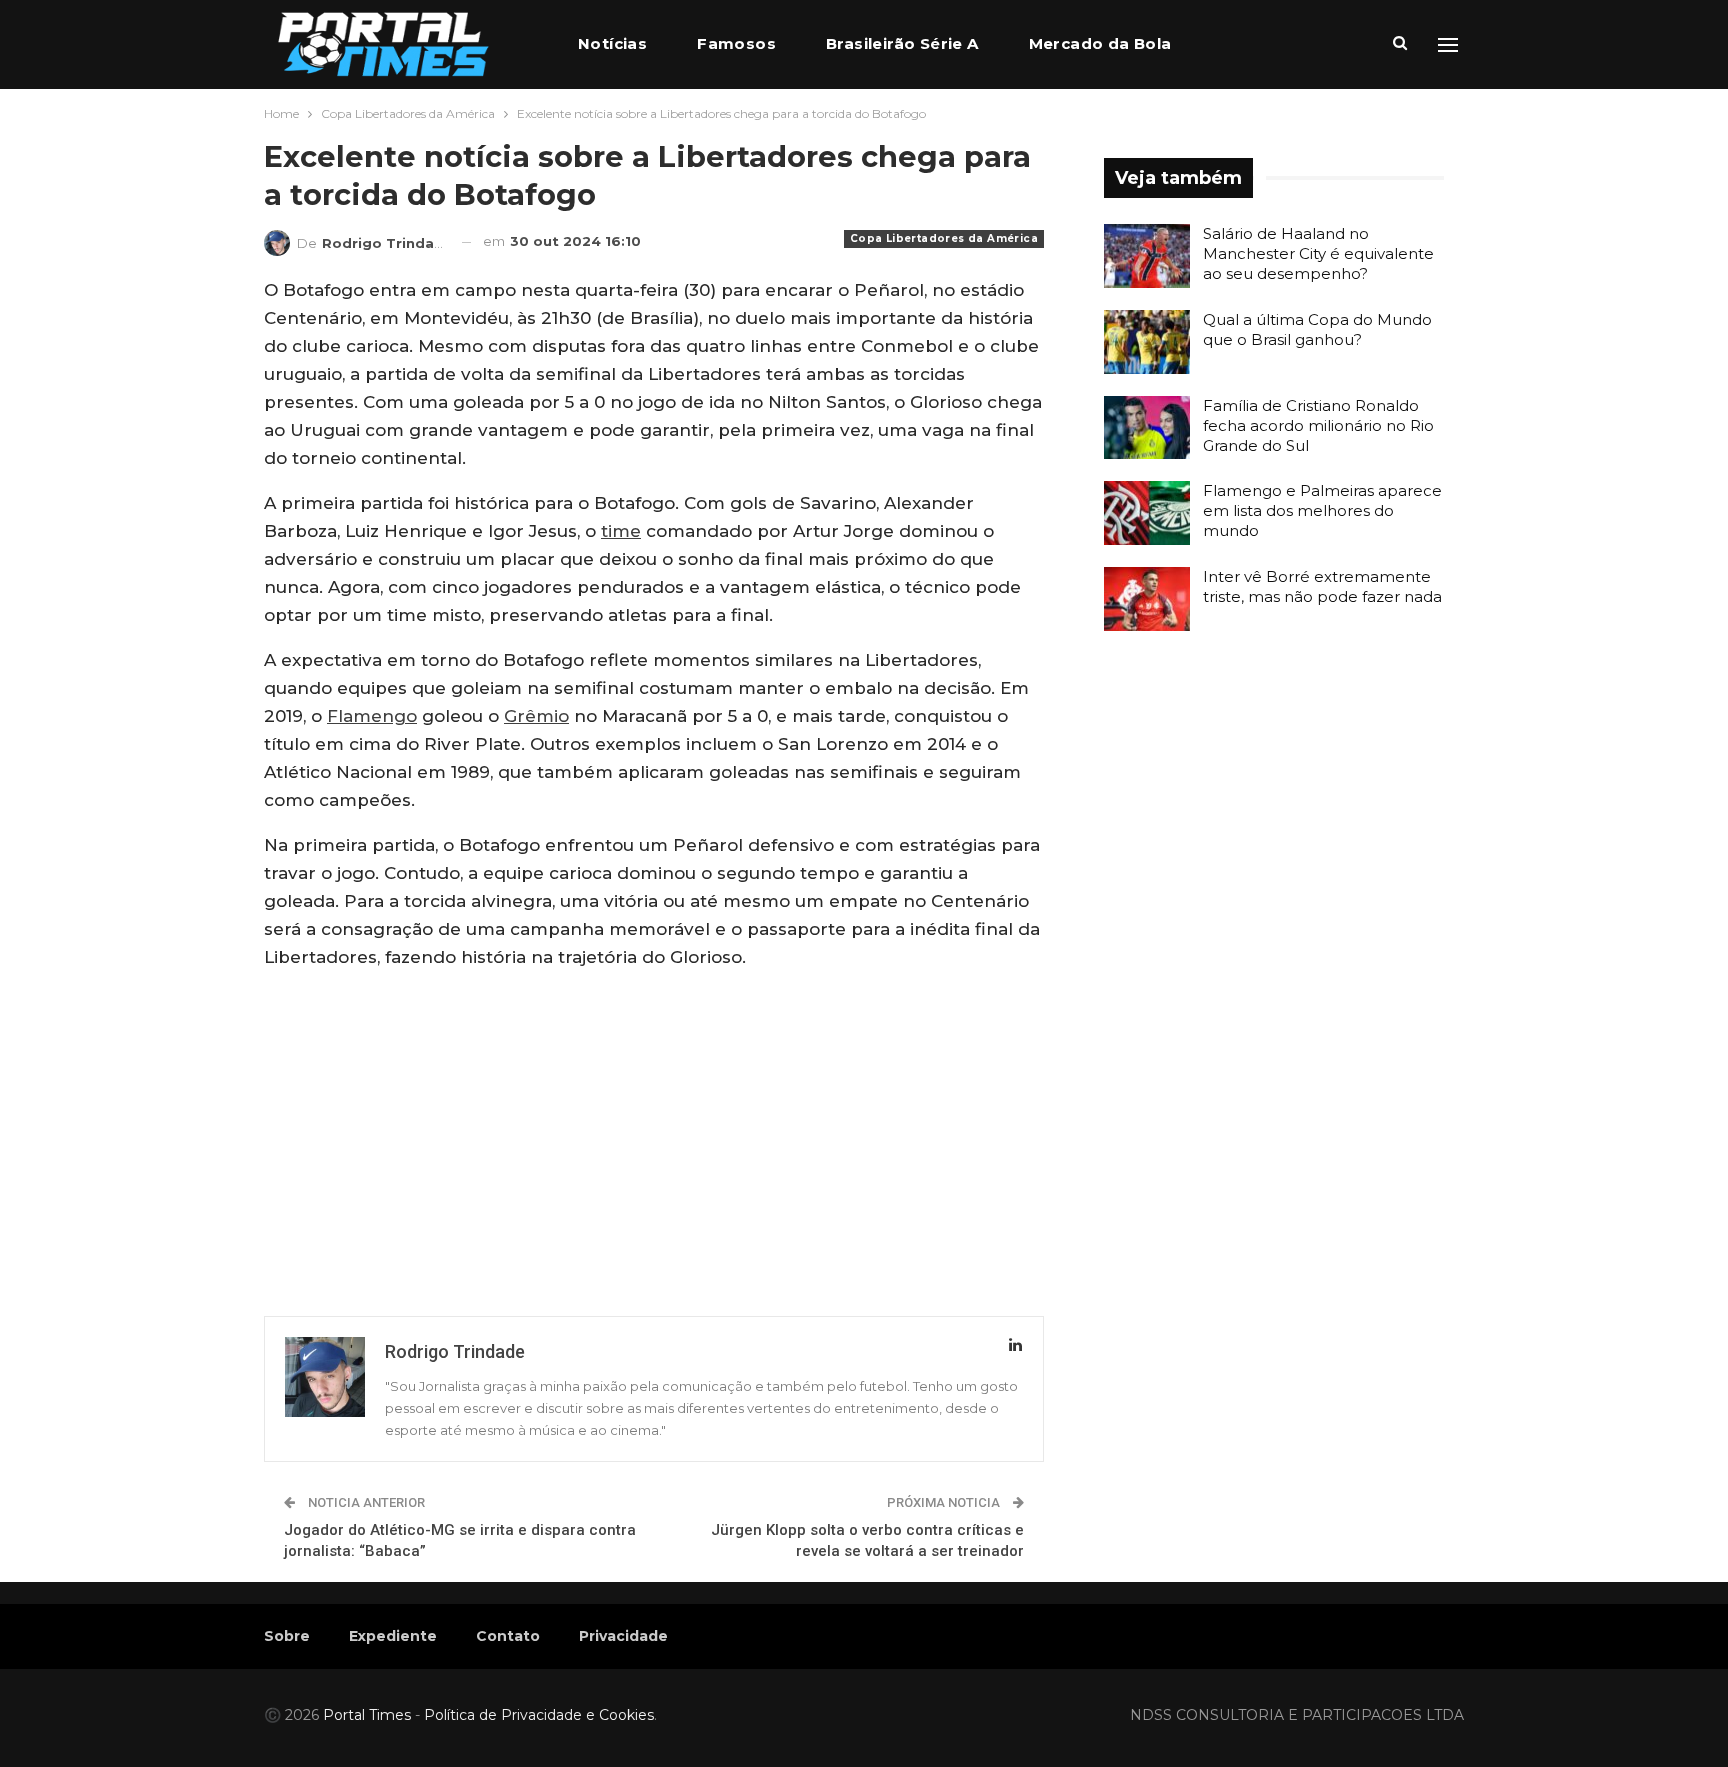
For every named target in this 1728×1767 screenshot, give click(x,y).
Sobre (287, 1636)
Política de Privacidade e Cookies (539, 1715)
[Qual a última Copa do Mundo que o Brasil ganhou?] (1147, 342)
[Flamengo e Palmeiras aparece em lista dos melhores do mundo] (1147, 513)
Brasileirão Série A (902, 43)
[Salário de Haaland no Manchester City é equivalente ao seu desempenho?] (1147, 256)
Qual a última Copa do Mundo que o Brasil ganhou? (1317, 329)
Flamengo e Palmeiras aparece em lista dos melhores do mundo (1322, 510)
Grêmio (536, 716)
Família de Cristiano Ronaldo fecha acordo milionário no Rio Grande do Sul (1318, 425)
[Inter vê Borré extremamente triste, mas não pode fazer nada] (1147, 599)
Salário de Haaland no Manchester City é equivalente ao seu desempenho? (1318, 253)
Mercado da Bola (1100, 43)
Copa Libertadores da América (944, 238)
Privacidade (623, 1636)
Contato (508, 1636)
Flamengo (372, 716)
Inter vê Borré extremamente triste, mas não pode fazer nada (1322, 586)
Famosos (736, 43)
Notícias (612, 43)
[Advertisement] (654, 1128)
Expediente (393, 1636)
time (621, 531)
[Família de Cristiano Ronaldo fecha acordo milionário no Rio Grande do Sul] (1147, 428)
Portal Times (367, 1715)
